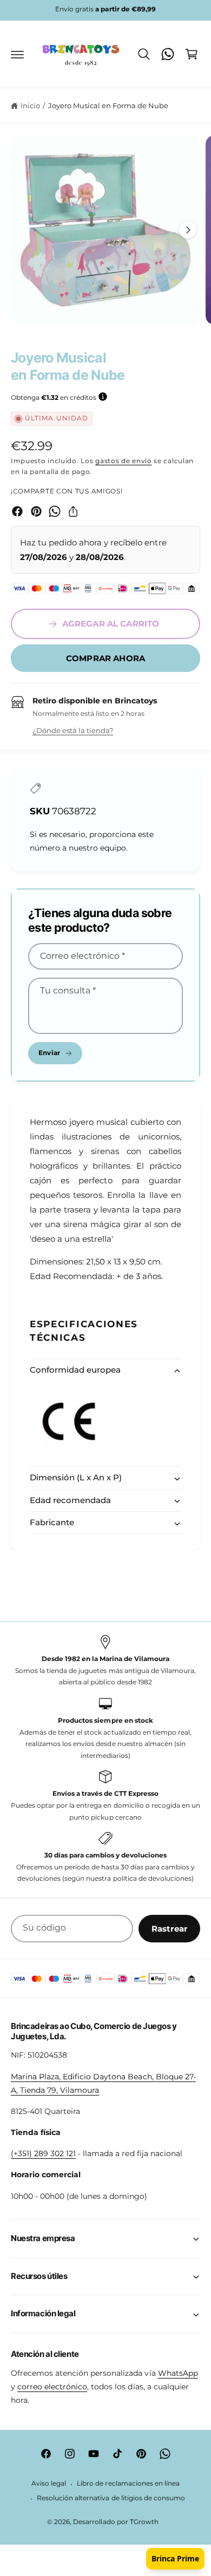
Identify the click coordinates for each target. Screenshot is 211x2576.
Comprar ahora (105, 658)
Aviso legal (49, 2483)
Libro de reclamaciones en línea (128, 2483)
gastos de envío (124, 461)
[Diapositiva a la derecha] (188, 230)
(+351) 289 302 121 (43, 2153)
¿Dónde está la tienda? (73, 730)
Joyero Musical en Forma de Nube (108, 106)
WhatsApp (178, 2373)
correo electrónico (52, 2387)
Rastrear (169, 1929)
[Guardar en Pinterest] (36, 511)
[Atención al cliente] (168, 54)
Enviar (49, 1053)
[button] (17, 54)
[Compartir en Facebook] (17, 511)
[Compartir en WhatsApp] (55, 511)
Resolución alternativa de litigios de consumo (111, 2498)
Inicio (30, 106)
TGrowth (144, 2522)
